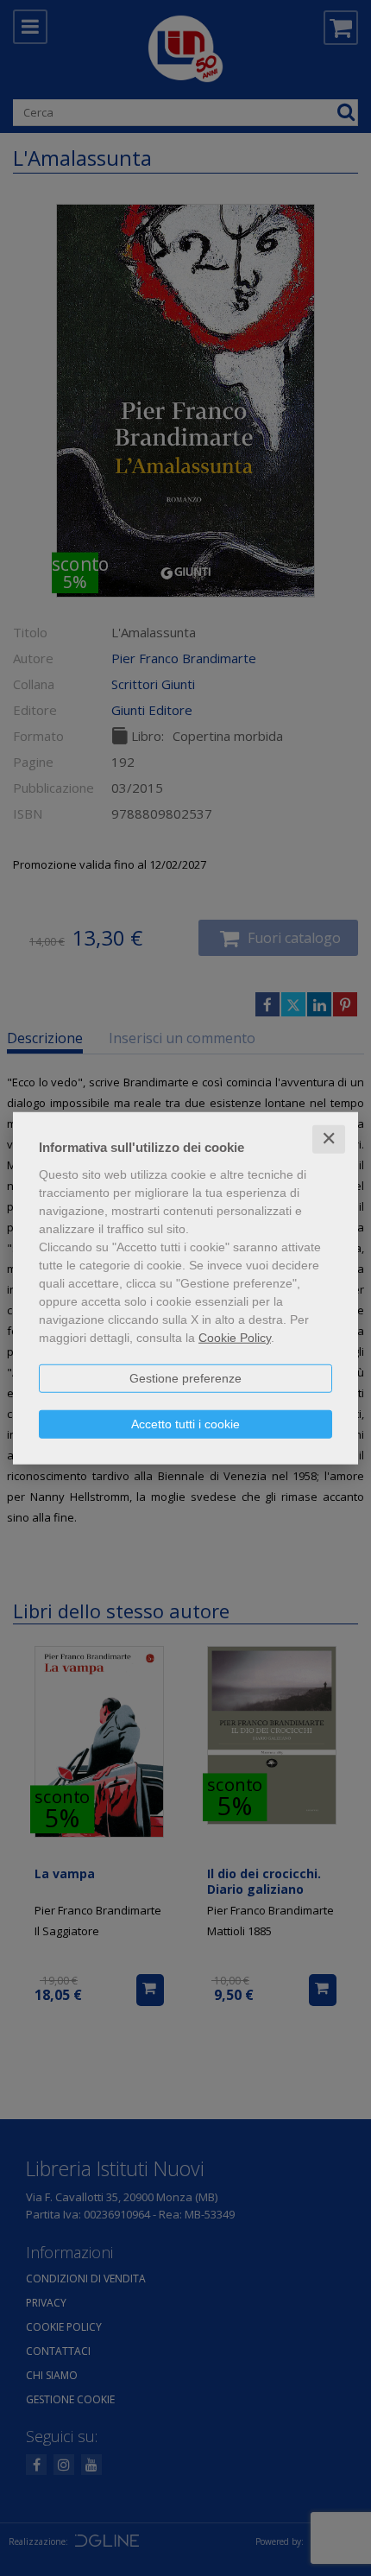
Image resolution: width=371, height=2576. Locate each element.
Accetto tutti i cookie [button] (185, 1424)
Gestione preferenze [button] (185, 1378)
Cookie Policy (235, 1338)
